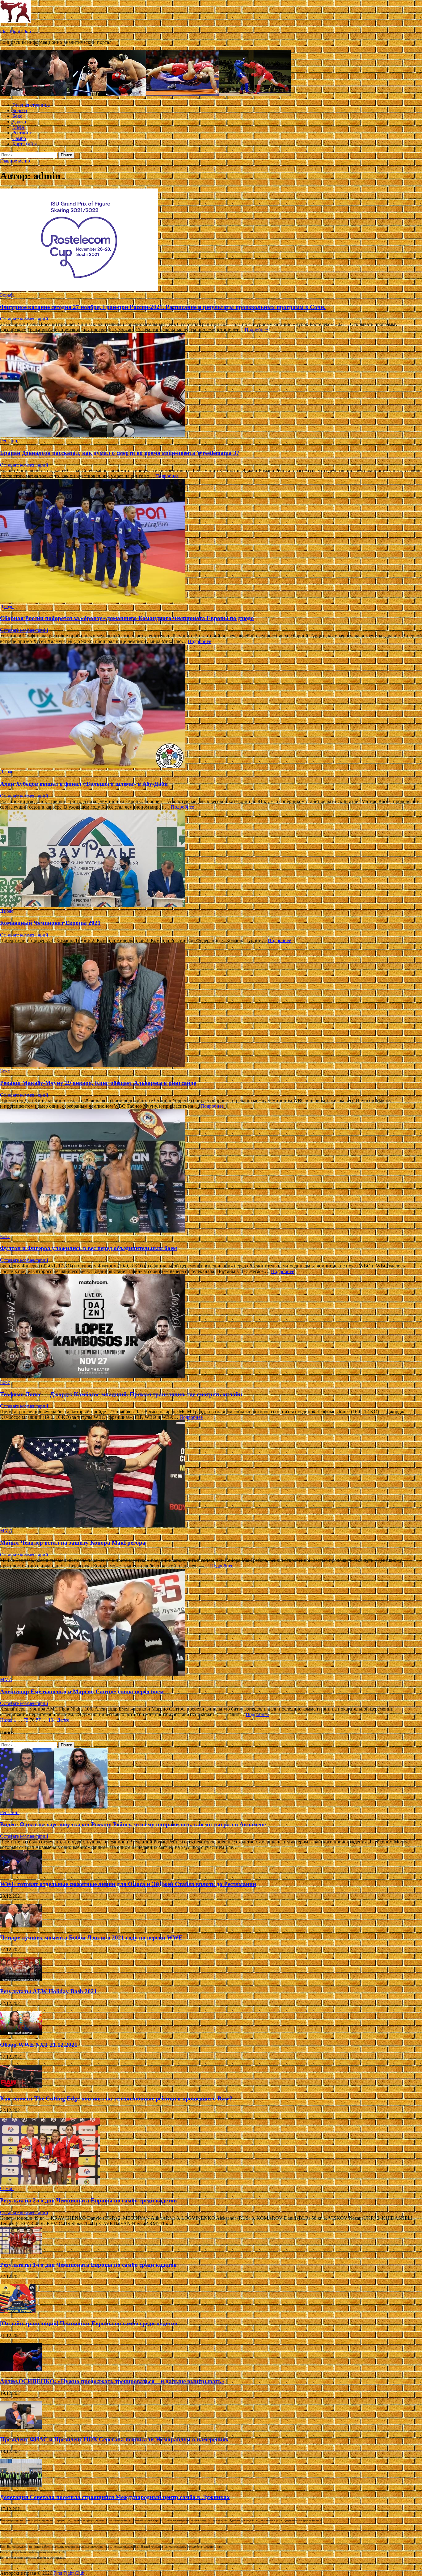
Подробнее (256, 330)
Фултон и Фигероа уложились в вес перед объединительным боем (89, 1248)
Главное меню (15, 161)
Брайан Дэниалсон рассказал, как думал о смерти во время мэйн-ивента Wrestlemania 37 (120, 453)
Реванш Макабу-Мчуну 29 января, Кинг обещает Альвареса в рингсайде (98, 1083)
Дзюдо (19, 122)
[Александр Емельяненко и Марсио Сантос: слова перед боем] (211, 1623)
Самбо (19, 138)
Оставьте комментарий (24, 319)
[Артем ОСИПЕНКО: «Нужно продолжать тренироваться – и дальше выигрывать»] (21, 2369)
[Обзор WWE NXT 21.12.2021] (21, 2033)
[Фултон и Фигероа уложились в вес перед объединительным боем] (211, 1171)
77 (38, 1720)
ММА (19, 127)
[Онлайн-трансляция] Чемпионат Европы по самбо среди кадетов (89, 2323)
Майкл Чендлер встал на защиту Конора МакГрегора (73, 1543)
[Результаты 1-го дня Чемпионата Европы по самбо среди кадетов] (21, 2253)
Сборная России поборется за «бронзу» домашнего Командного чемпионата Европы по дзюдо (127, 618)
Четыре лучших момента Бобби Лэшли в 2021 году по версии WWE (91, 1937)
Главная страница (31, 105)
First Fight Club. (16, 32)
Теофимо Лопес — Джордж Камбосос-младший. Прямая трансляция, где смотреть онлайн (121, 1394)
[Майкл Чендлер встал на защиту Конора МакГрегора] (211, 1474)
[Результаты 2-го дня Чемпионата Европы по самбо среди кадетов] (50, 2183)
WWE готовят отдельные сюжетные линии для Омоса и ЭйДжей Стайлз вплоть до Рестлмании (128, 1884)
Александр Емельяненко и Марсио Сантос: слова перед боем (82, 1692)
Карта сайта (25, 144)
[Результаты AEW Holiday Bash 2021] (21, 1979)
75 (26, 1720)
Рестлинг (22, 133)
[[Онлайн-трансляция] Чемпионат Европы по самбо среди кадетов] (18, 2311)
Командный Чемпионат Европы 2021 (50, 923)
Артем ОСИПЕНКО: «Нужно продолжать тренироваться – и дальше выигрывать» (112, 2381)
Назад (6, 1720)
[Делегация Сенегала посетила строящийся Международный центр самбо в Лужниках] (21, 2485)
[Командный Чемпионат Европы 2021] (211, 859)
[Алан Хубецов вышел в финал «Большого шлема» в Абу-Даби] (211, 707)
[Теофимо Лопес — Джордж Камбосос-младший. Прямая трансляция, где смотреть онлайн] (211, 1327)
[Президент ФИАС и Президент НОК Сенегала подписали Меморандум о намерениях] (21, 2427)
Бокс (17, 116)
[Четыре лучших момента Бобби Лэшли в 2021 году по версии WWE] (21, 1926)
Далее (63, 1720)
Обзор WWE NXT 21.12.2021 (39, 2045)
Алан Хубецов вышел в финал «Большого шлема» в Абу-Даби (84, 784)
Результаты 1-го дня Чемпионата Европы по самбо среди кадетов (88, 2265)
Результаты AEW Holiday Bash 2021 (49, 1991)
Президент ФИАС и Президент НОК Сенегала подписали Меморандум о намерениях (114, 2439)
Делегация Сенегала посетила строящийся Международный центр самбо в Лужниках (115, 2497)
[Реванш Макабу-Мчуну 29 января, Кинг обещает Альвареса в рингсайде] (211, 1006)
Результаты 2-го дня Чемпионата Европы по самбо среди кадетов (88, 2200)
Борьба (20, 110)
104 (52, 1720)
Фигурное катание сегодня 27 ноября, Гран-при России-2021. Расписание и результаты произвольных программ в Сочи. (163, 307)
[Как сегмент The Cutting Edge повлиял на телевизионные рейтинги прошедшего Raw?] (21, 2086)
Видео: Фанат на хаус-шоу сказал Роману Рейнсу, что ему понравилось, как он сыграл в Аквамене (133, 1824)
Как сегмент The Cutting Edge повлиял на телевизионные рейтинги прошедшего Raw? (116, 2098)
